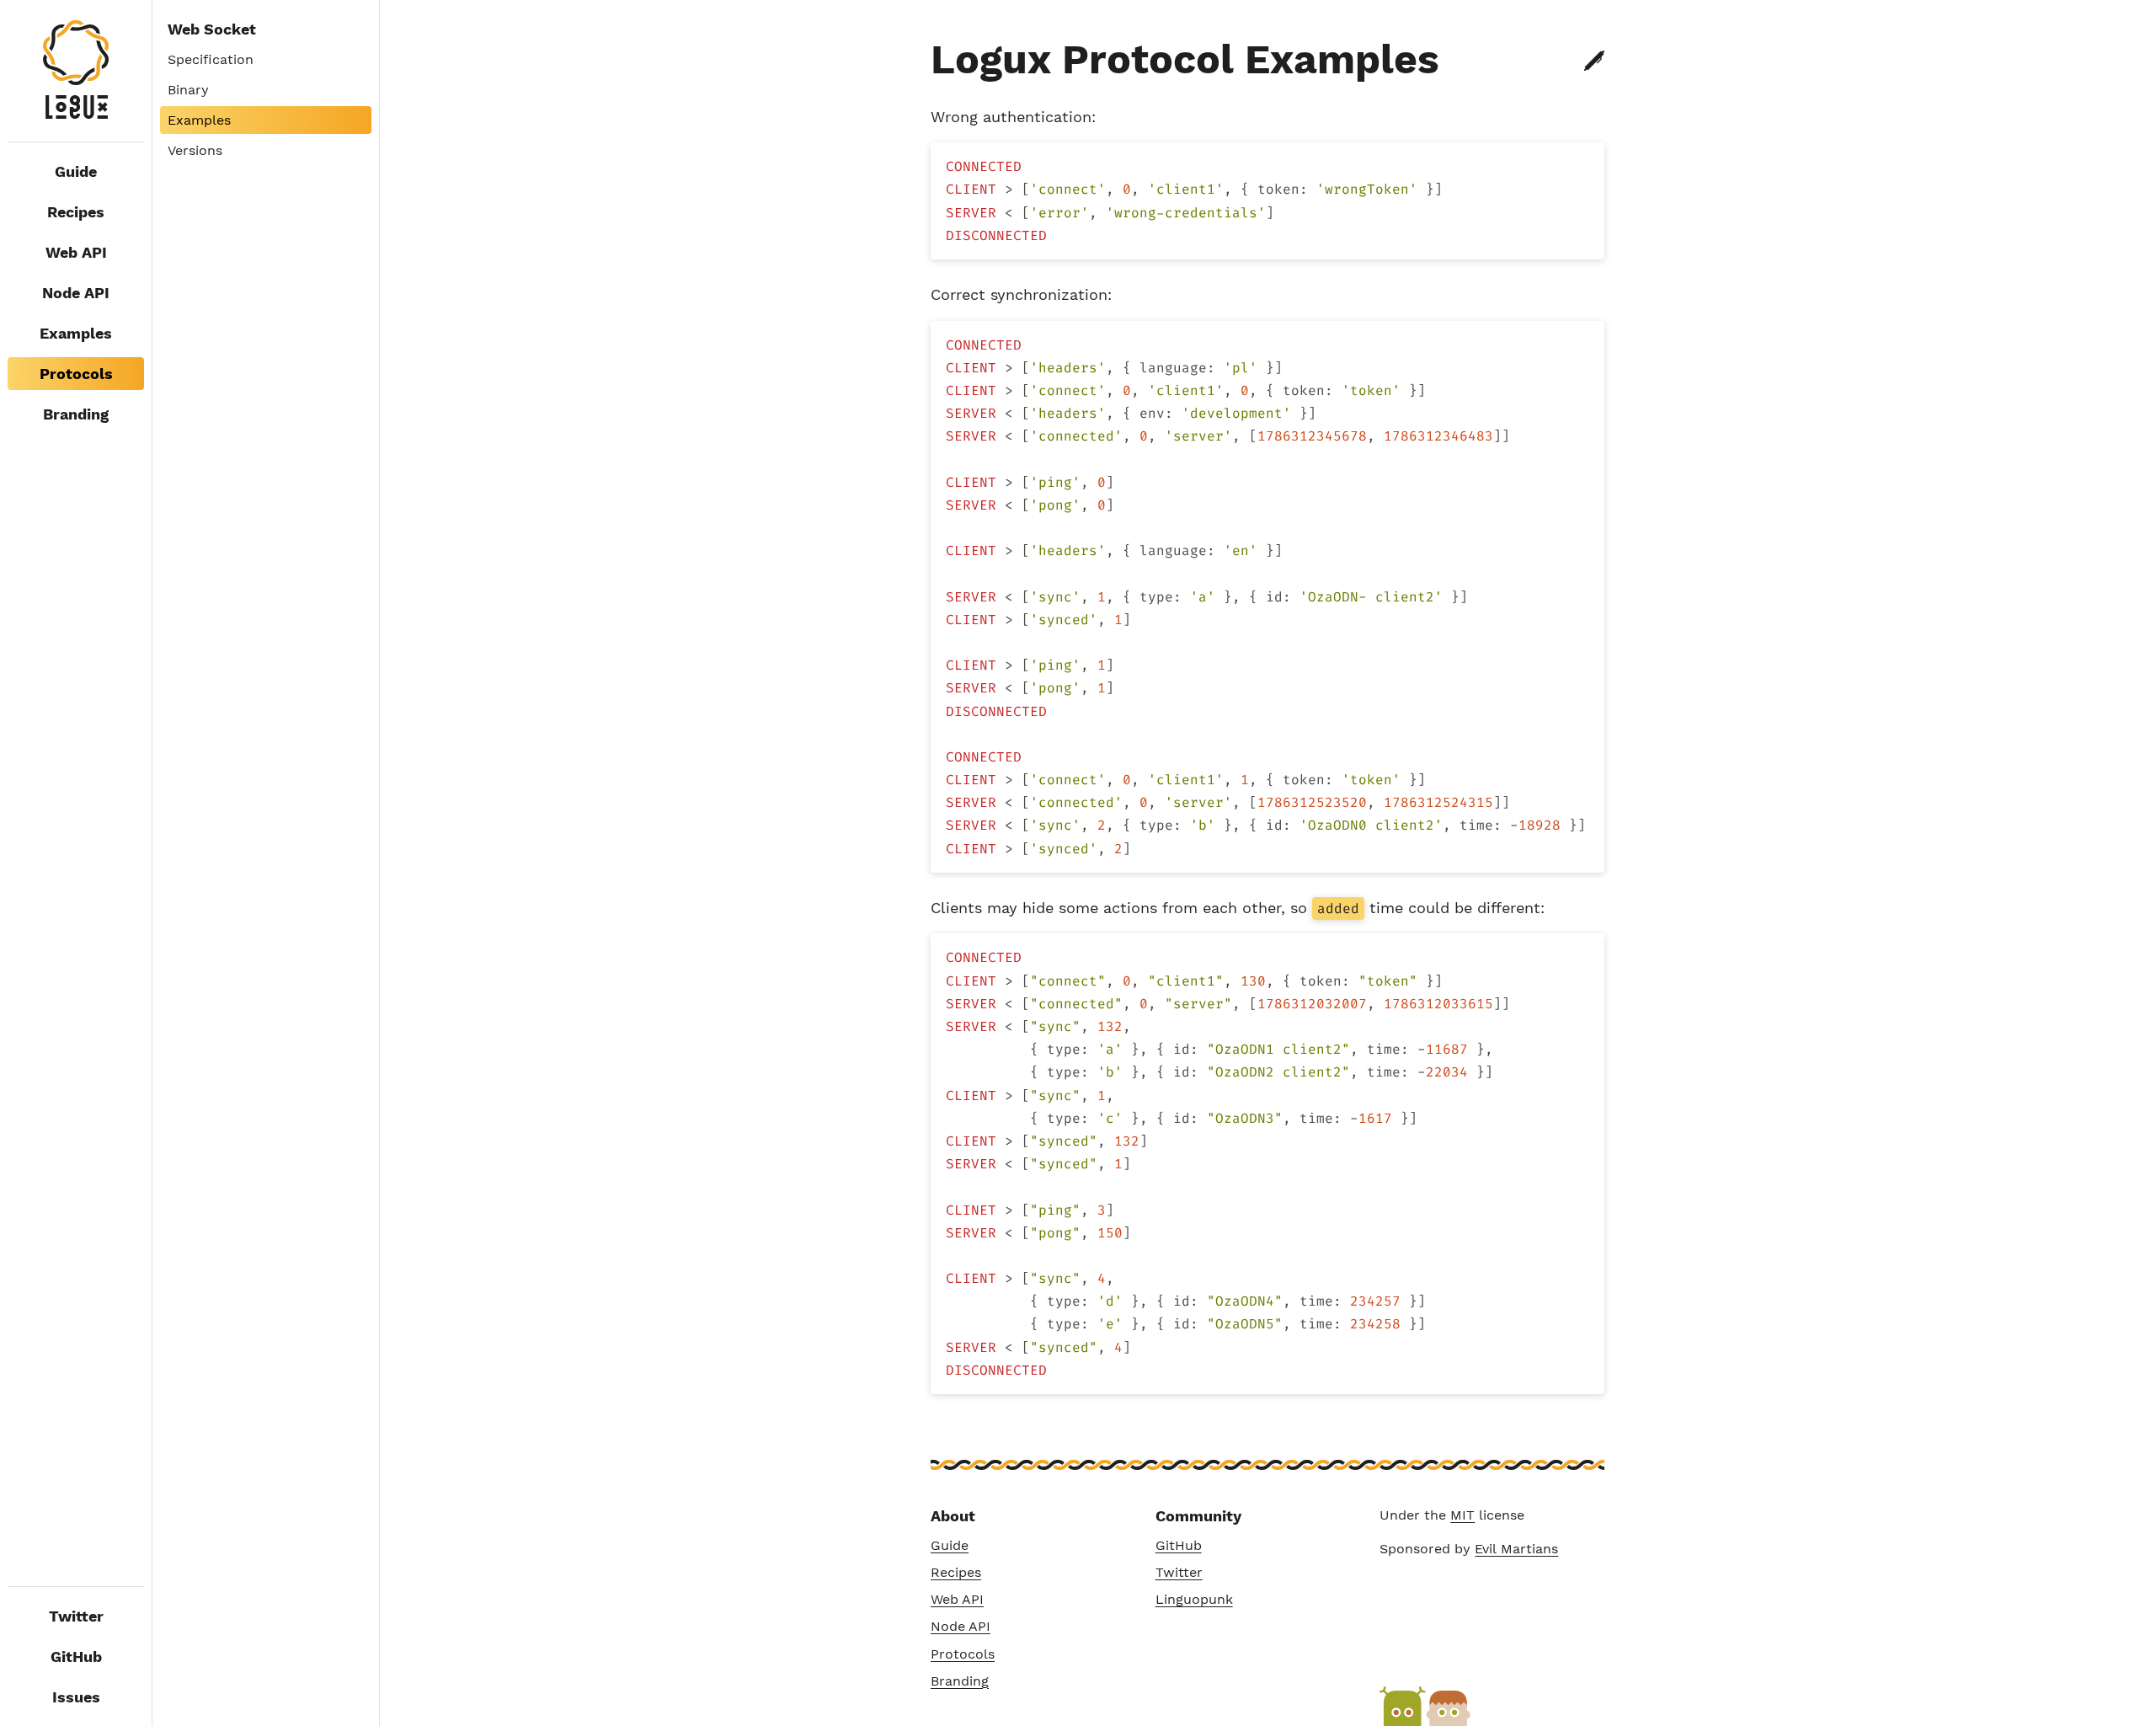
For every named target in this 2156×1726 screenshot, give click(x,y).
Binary (188, 90)
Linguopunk (1194, 1599)
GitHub (76, 1657)
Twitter (76, 1616)
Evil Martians (1516, 1549)
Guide (76, 171)
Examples (76, 333)
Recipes (76, 212)
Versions (195, 150)
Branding (76, 414)
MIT (1462, 1515)
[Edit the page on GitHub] (1594, 61)
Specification (211, 59)
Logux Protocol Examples (1185, 59)
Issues (76, 1697)
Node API (76, 293)
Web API (76, 252)
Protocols (963, 1654)
